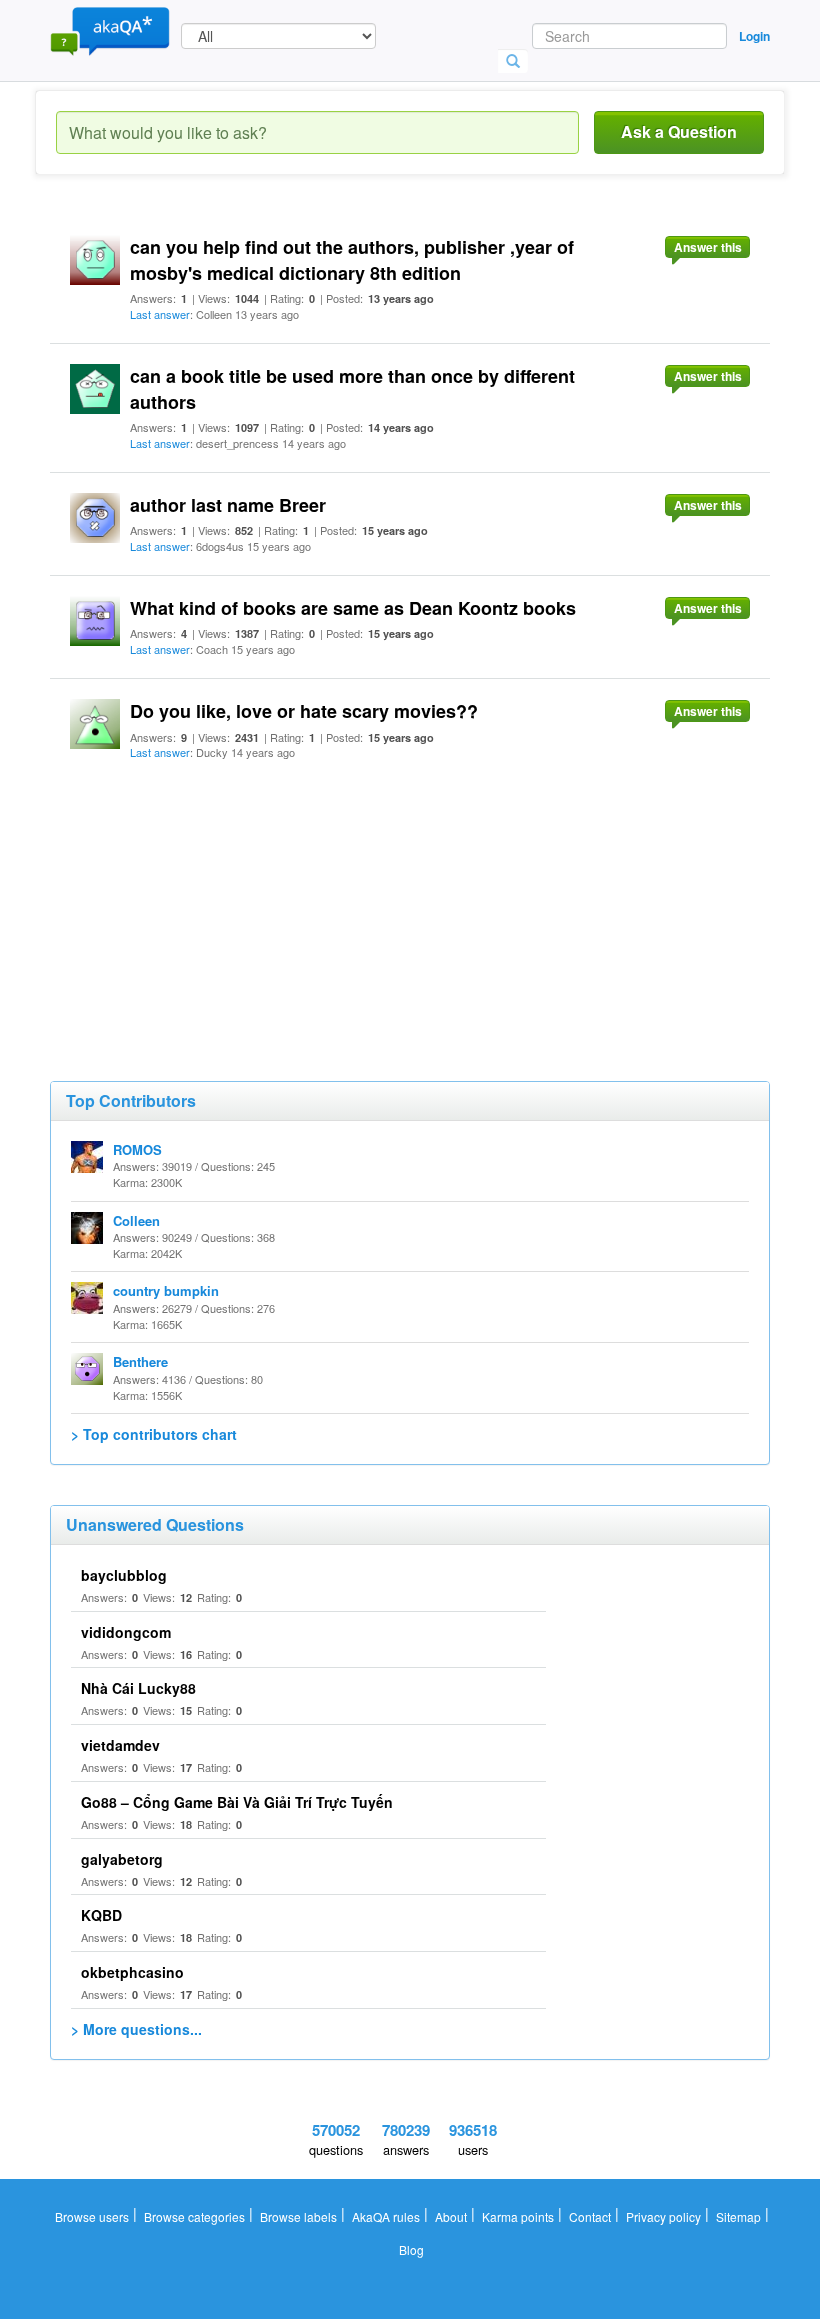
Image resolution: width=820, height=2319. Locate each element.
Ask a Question (679, 131)
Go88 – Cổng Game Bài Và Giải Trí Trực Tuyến (237, 1802)
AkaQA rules (386, 2216)
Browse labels (298, 2216)
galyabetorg (122, 1859)
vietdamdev (120, 1745)
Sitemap (738, 2216)
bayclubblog (124, 1575)
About (451, 2216)
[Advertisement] (200, 906)
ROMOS (137, 1149)
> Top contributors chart (154, 1434)
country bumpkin (166, 1290)
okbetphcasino (132, 1972)
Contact (590, 2216)
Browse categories (194, 2216)
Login (754, 36)
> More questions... (136, 2029)
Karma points (518, 2216)
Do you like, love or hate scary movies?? (304, 711)
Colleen (136, 1220)
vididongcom (126, 1632)
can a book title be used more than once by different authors (352, 389)
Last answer (160, 314)
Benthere (140, 1361)
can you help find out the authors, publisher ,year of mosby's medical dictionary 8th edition (352, 260)
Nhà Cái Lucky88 (138, 1688)
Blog (411, 2249)
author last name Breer (228, 505)
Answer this (708, 247)
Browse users (92, 2216)
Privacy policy (663, 2216)
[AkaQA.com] (110, 30)
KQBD (101, 1915)
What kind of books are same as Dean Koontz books (353, 608)
